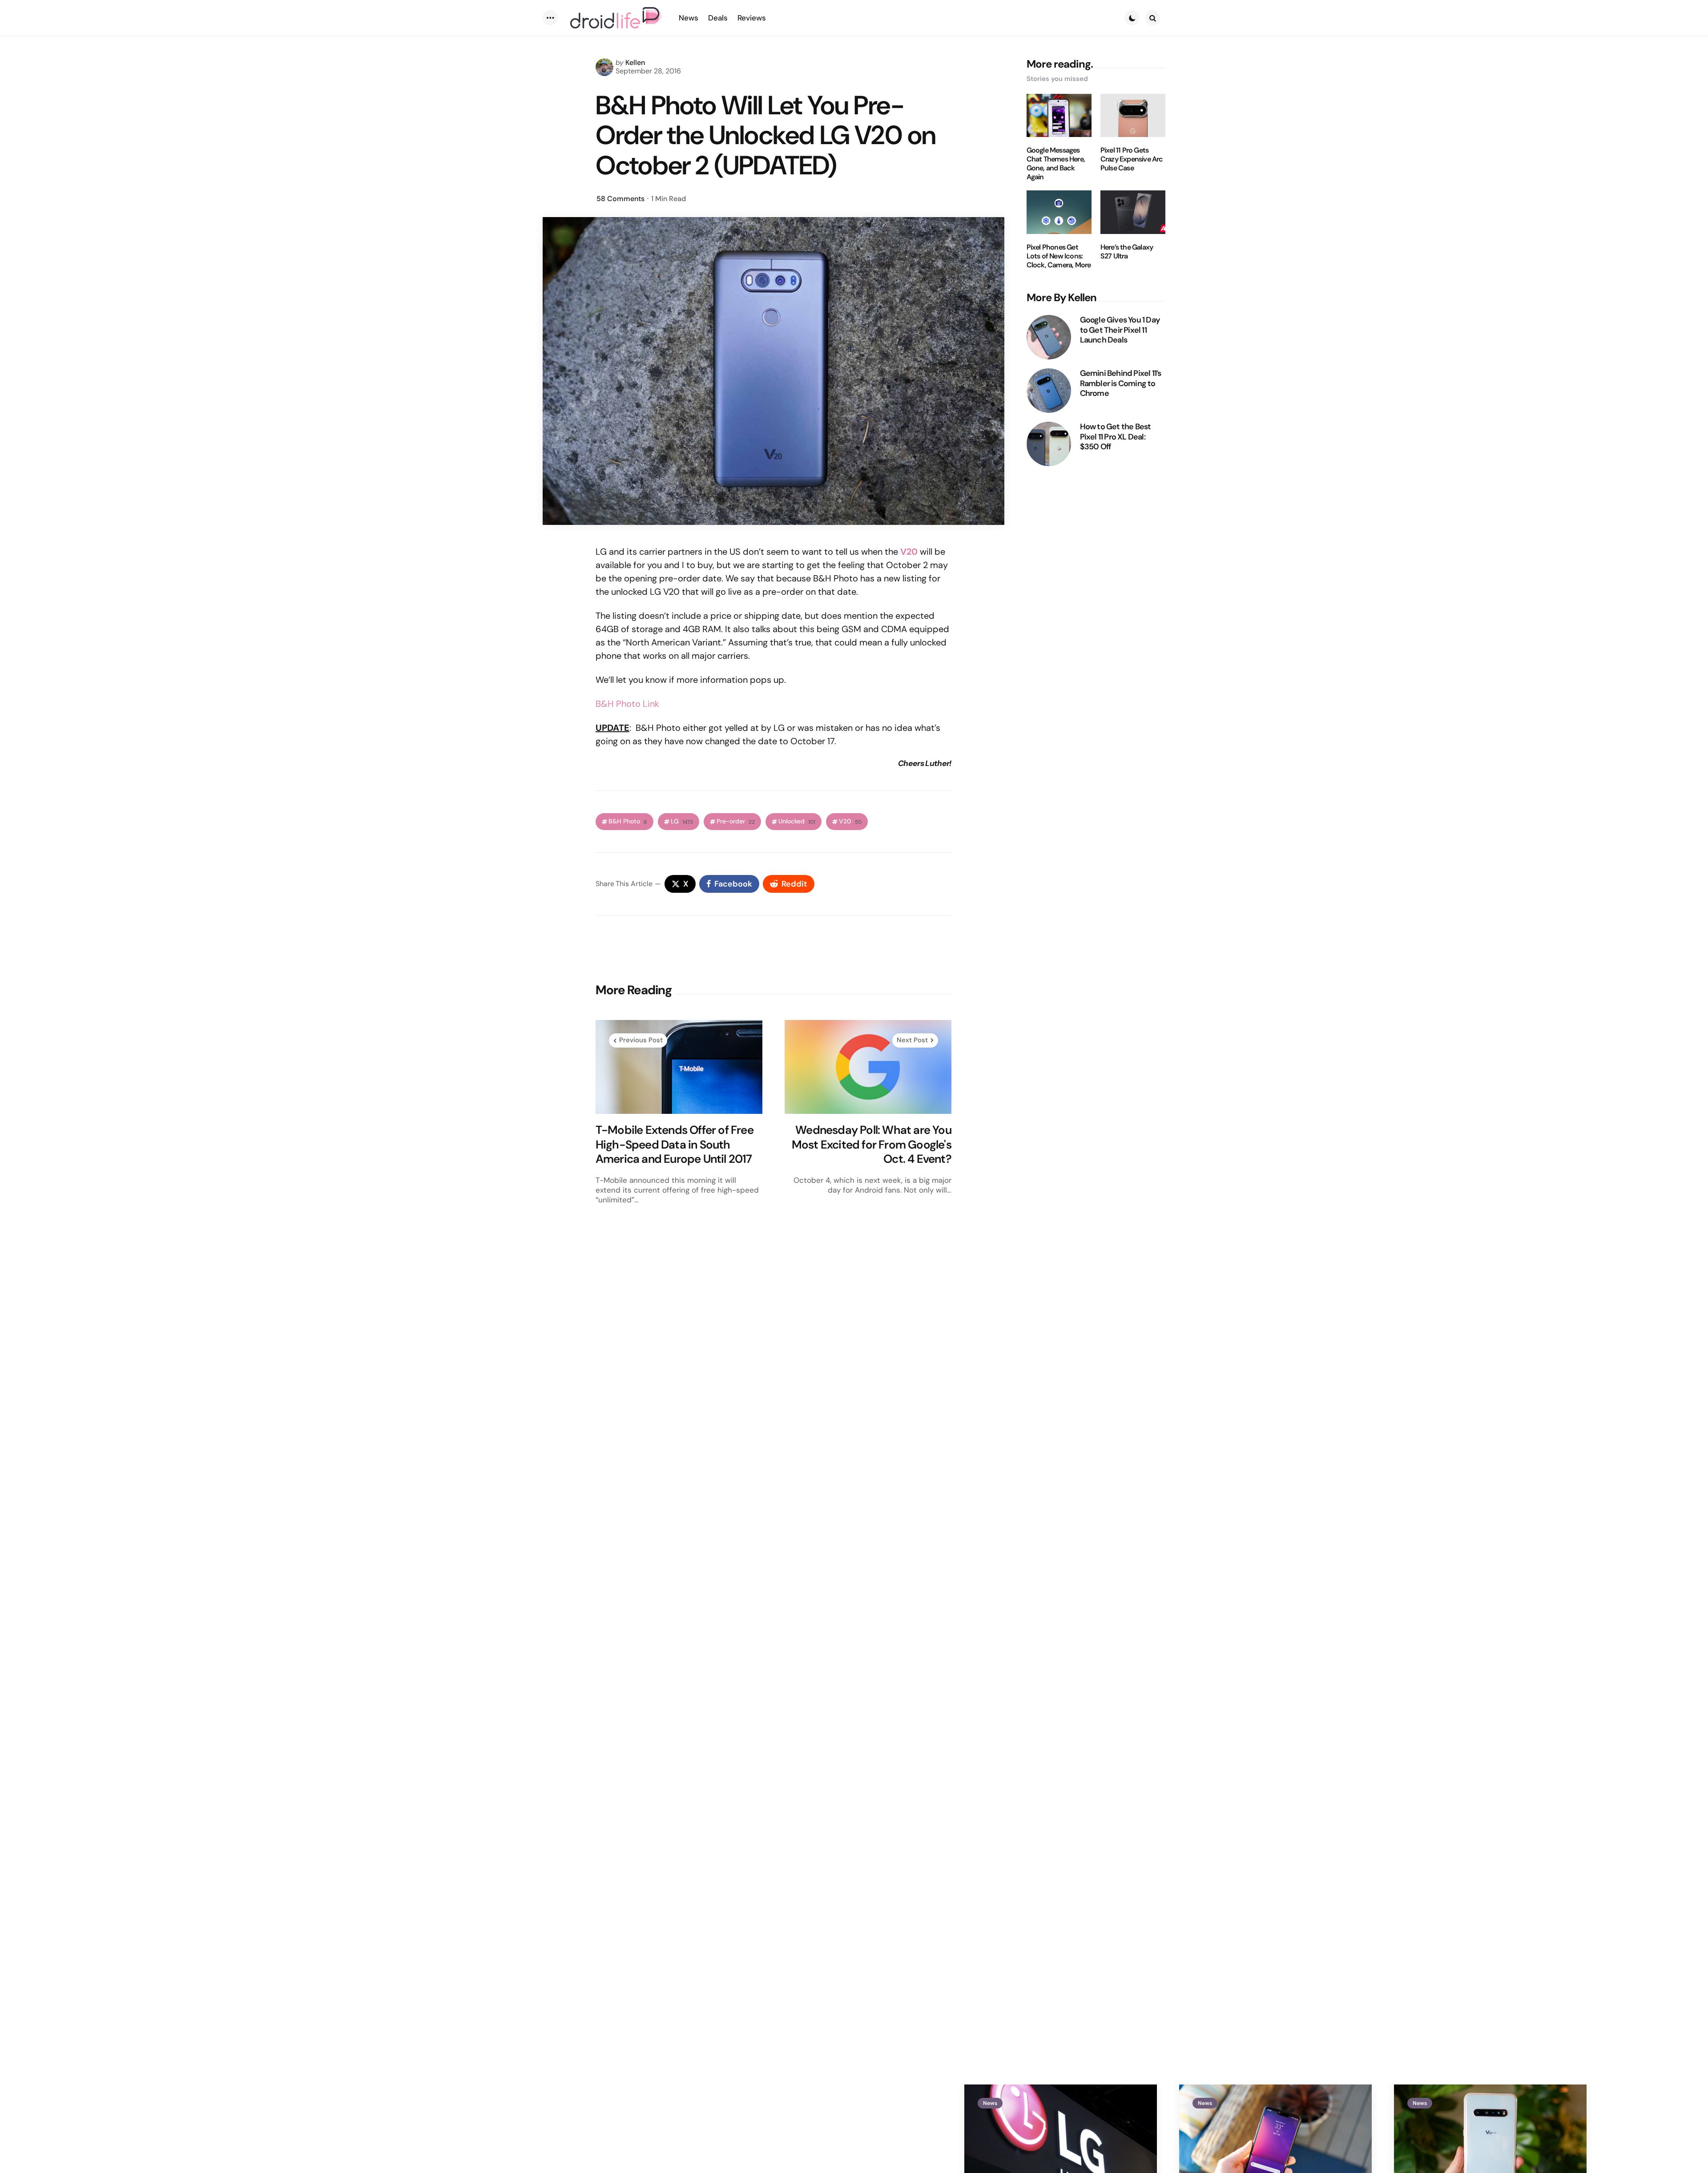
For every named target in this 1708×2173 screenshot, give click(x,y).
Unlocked (797, 821)
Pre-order (736, 821)
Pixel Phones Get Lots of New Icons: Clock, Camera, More (1059, 256)
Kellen (635, 62)
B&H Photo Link (627, 704)
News (990, 2103)
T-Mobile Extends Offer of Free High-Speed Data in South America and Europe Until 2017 (675, 1145)
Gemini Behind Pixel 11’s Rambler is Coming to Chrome (1121, 383)
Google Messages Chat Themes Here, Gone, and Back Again (1056, 164)
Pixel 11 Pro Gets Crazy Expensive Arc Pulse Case (1132, 159)
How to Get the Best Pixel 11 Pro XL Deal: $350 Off (1116, 437)
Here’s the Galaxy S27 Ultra (1127, 252)
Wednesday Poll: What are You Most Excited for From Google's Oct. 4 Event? (872, 1145)
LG (682, 821)
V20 (850, 821)
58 (620, 199)
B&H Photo (628, 821)
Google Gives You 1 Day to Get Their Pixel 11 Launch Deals (1120, 330)
